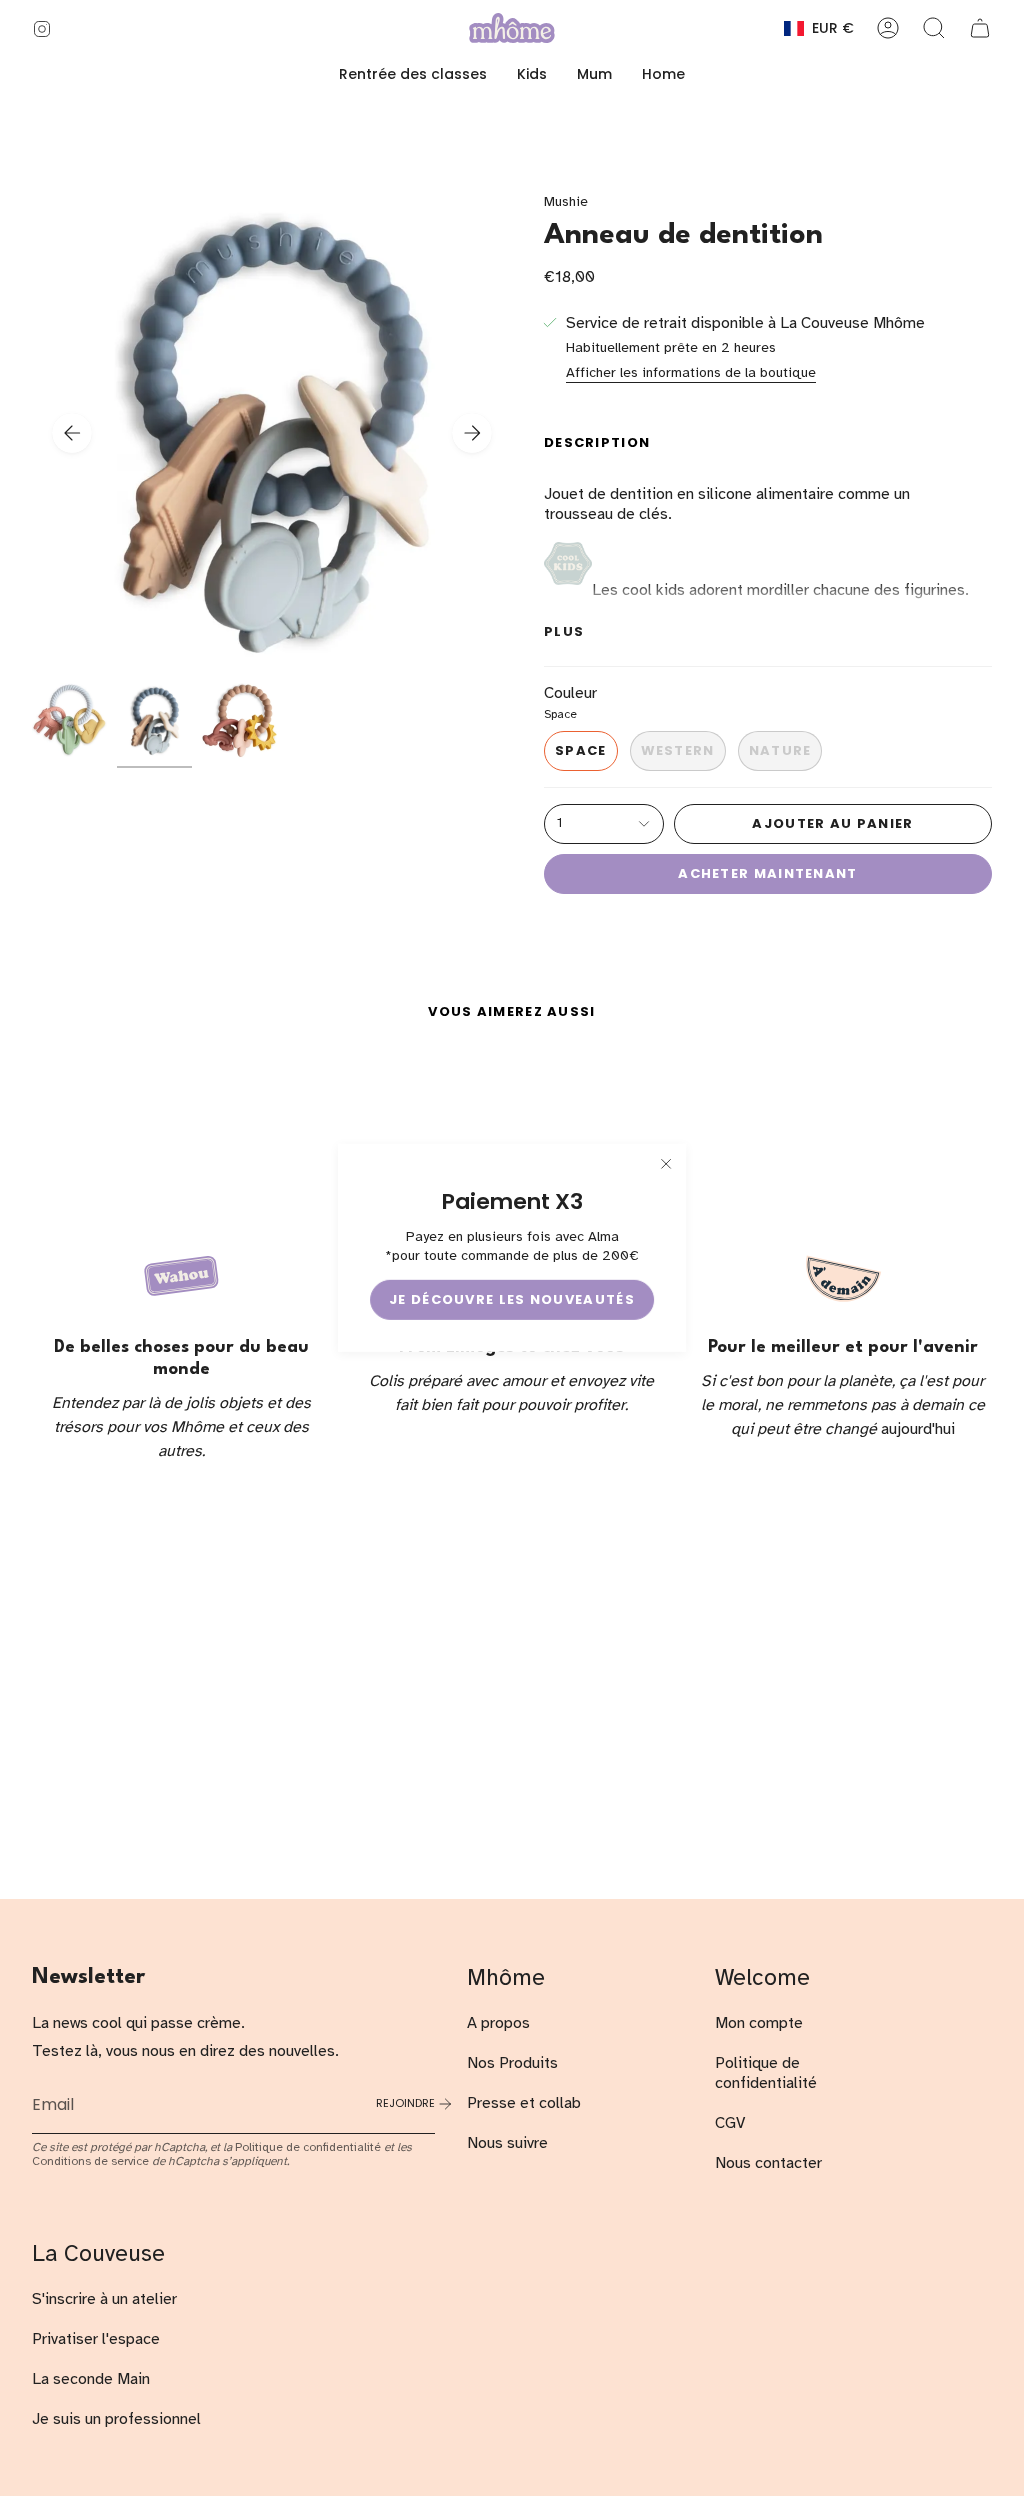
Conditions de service (90, 2161)
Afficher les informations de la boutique (691, 372)
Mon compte (759, 2023)
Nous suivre (507, 2143)
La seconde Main (91, 2379)
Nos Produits (512, 2063)
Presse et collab (524, 2103)
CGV (730, 2123)
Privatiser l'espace (96, 2339)
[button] (532, 74)
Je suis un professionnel (116, 2419)
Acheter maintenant (767, 873)
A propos (498, 2023)
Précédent (72, 433)
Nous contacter (768, 2163)
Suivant (472, 433)
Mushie (566, 201)
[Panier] (980, 28)
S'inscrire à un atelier (104, 2299)
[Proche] (666, 1164)
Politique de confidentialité (308, 2147)
